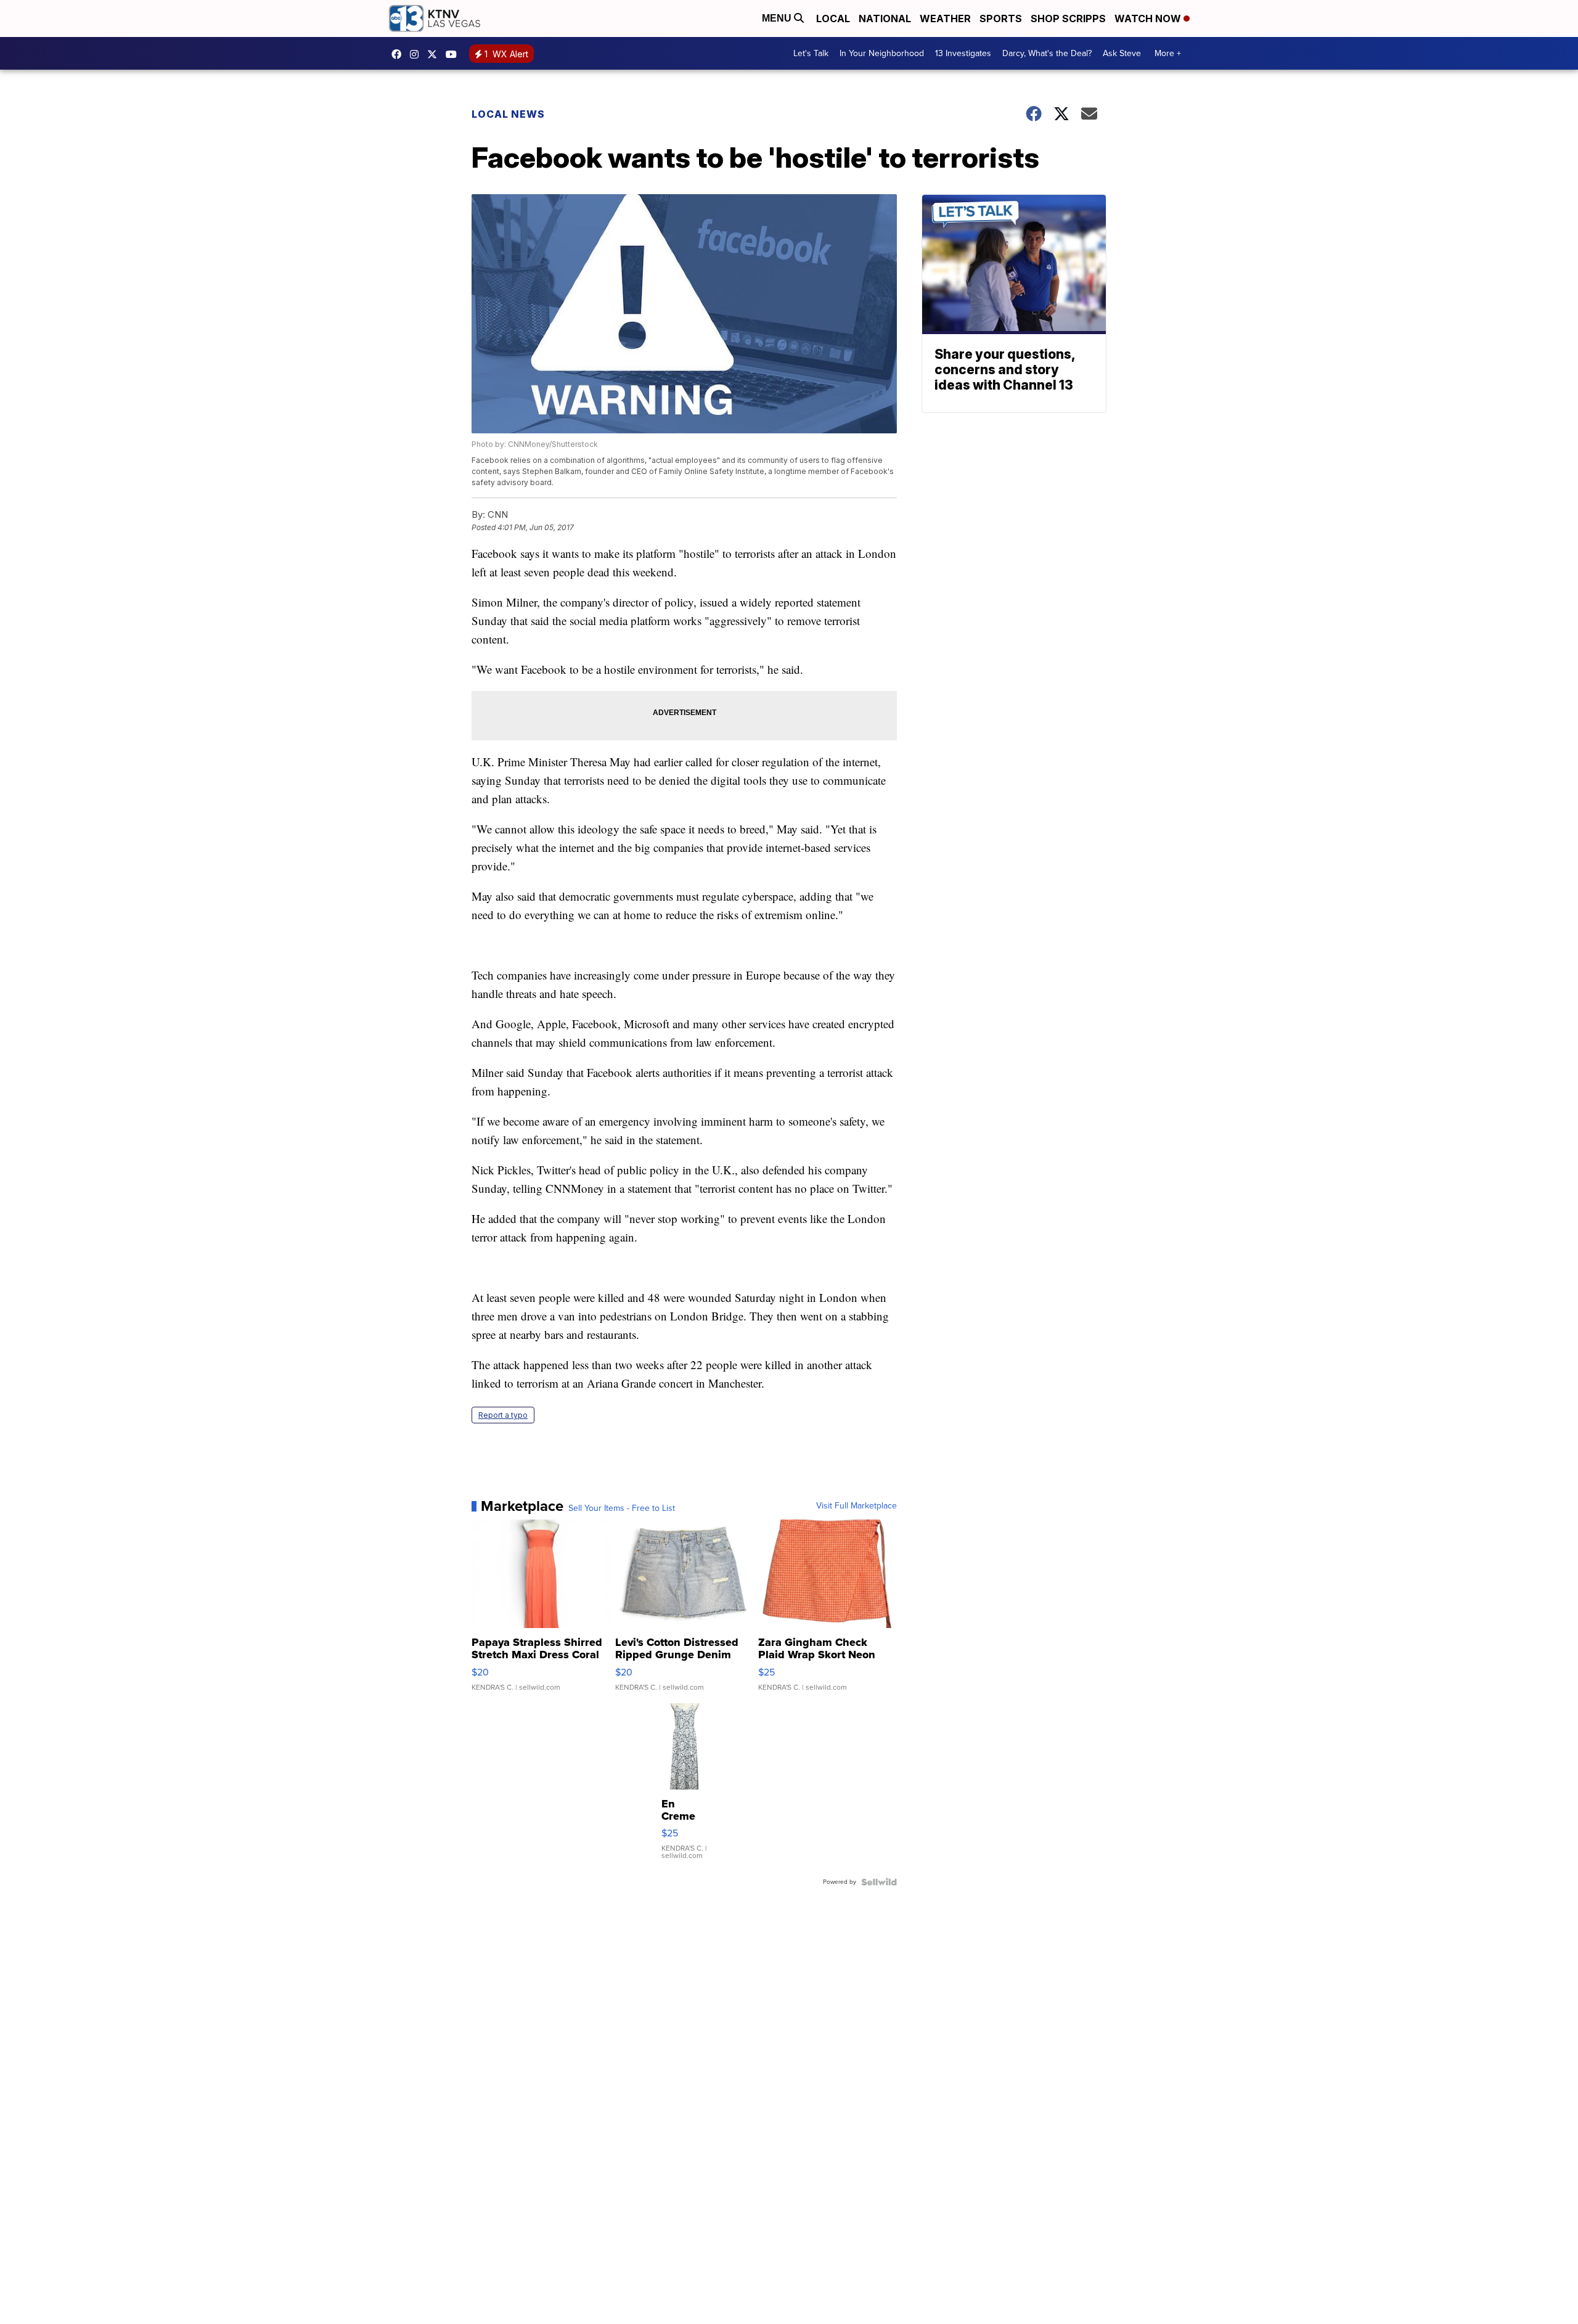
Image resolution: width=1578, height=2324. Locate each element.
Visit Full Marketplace (856, 1506)
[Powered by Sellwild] (879, 1882)
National (885, 18)
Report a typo (503, 1415)
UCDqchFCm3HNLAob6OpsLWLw (454, 54)
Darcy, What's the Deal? (1047, 53)
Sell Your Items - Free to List (622, 1508)
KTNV (435, 54)
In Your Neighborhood (882, 53)
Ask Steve (1122, 53)
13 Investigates (963, 53)
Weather (945, 18)
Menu (778, 18)
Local (833, 18)
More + (1168, 53)
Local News (508, 114)
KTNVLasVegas (399, 54)
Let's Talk (811, 53)
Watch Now (1149, 18)
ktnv (417, 54)
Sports (1001, 18)
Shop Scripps (1068, 18)
